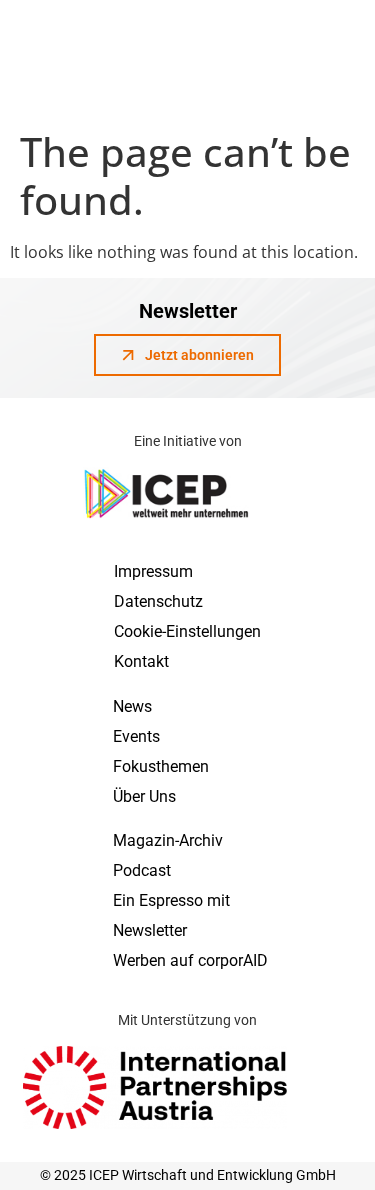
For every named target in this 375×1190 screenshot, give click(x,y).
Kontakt (141, 661)
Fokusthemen (161, 766)
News (132, 706)
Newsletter (150, 930)
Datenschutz (158, 601)
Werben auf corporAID (190, 960)
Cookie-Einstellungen (187, 631)
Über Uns (144, 796)
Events (136, 736)
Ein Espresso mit (171, 900)
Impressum (153, 571)
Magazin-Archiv (168, 840)
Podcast (142, 870)
